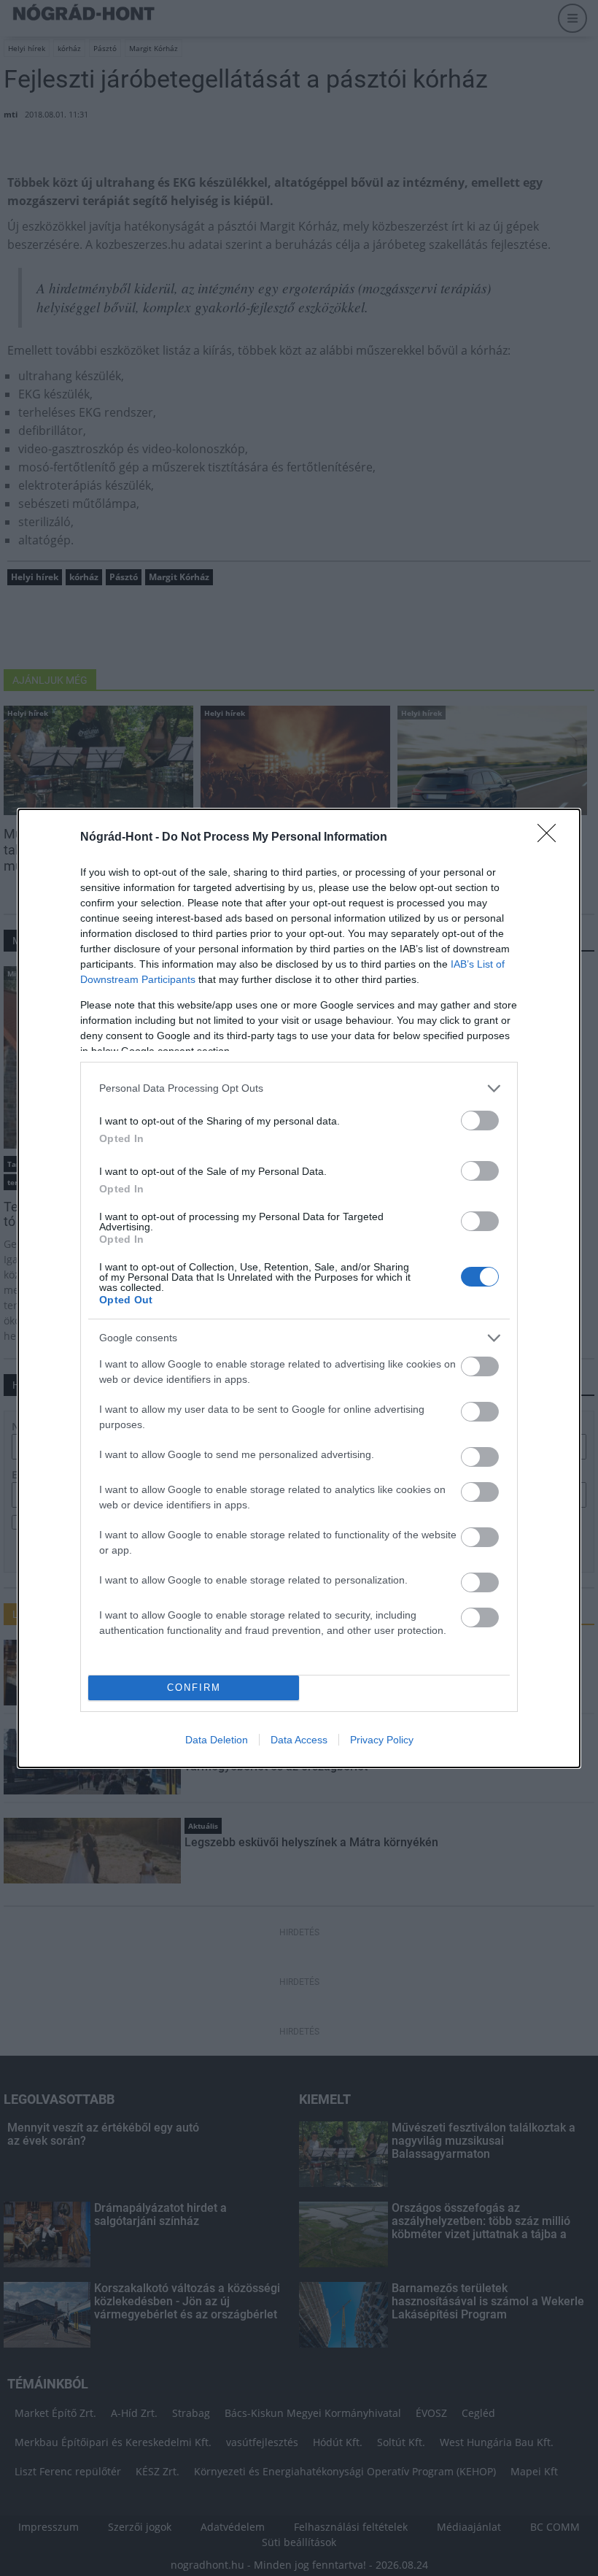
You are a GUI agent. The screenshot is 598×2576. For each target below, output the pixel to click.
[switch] (480, 1121)
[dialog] (299, 1288)
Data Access (299, 1740)
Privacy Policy (382, 1740)
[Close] (551, 838)
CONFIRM (194, 1688)
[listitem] (299, 1088)
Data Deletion (217, 1740)
